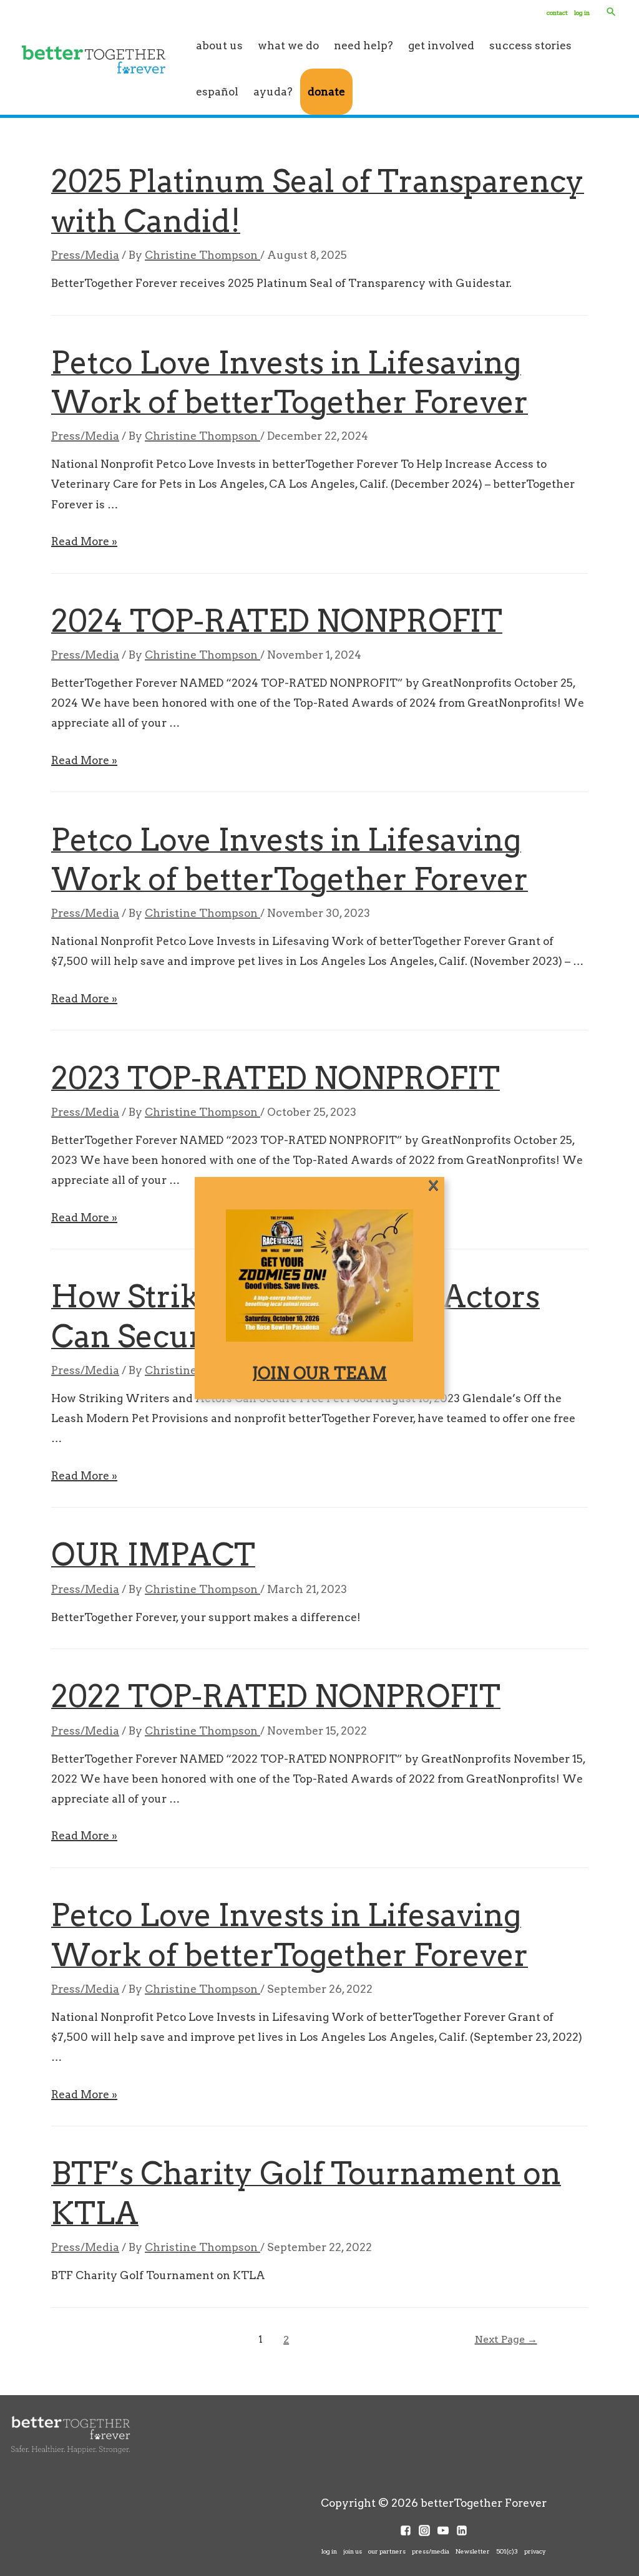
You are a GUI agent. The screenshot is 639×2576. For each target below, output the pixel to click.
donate (326, 91)
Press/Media (85, 255)
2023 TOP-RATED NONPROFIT (276, 1078)
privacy (535, 2551)
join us (353, 2551)
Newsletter (473, 2551)
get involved (441, 45)
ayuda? (273, 91)
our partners (387, 2551)
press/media (431, 2551)
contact (557, 12)
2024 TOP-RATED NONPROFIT (277, 621)
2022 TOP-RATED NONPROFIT (276, 1696)
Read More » (84, 541)
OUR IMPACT (153, 1555)
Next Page (506, 2339)
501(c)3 (507, 2551)
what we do (288, 45)
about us (219, 45)
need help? (363, 45)
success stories (530, 45)
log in (582, 12)
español (217, 91)
